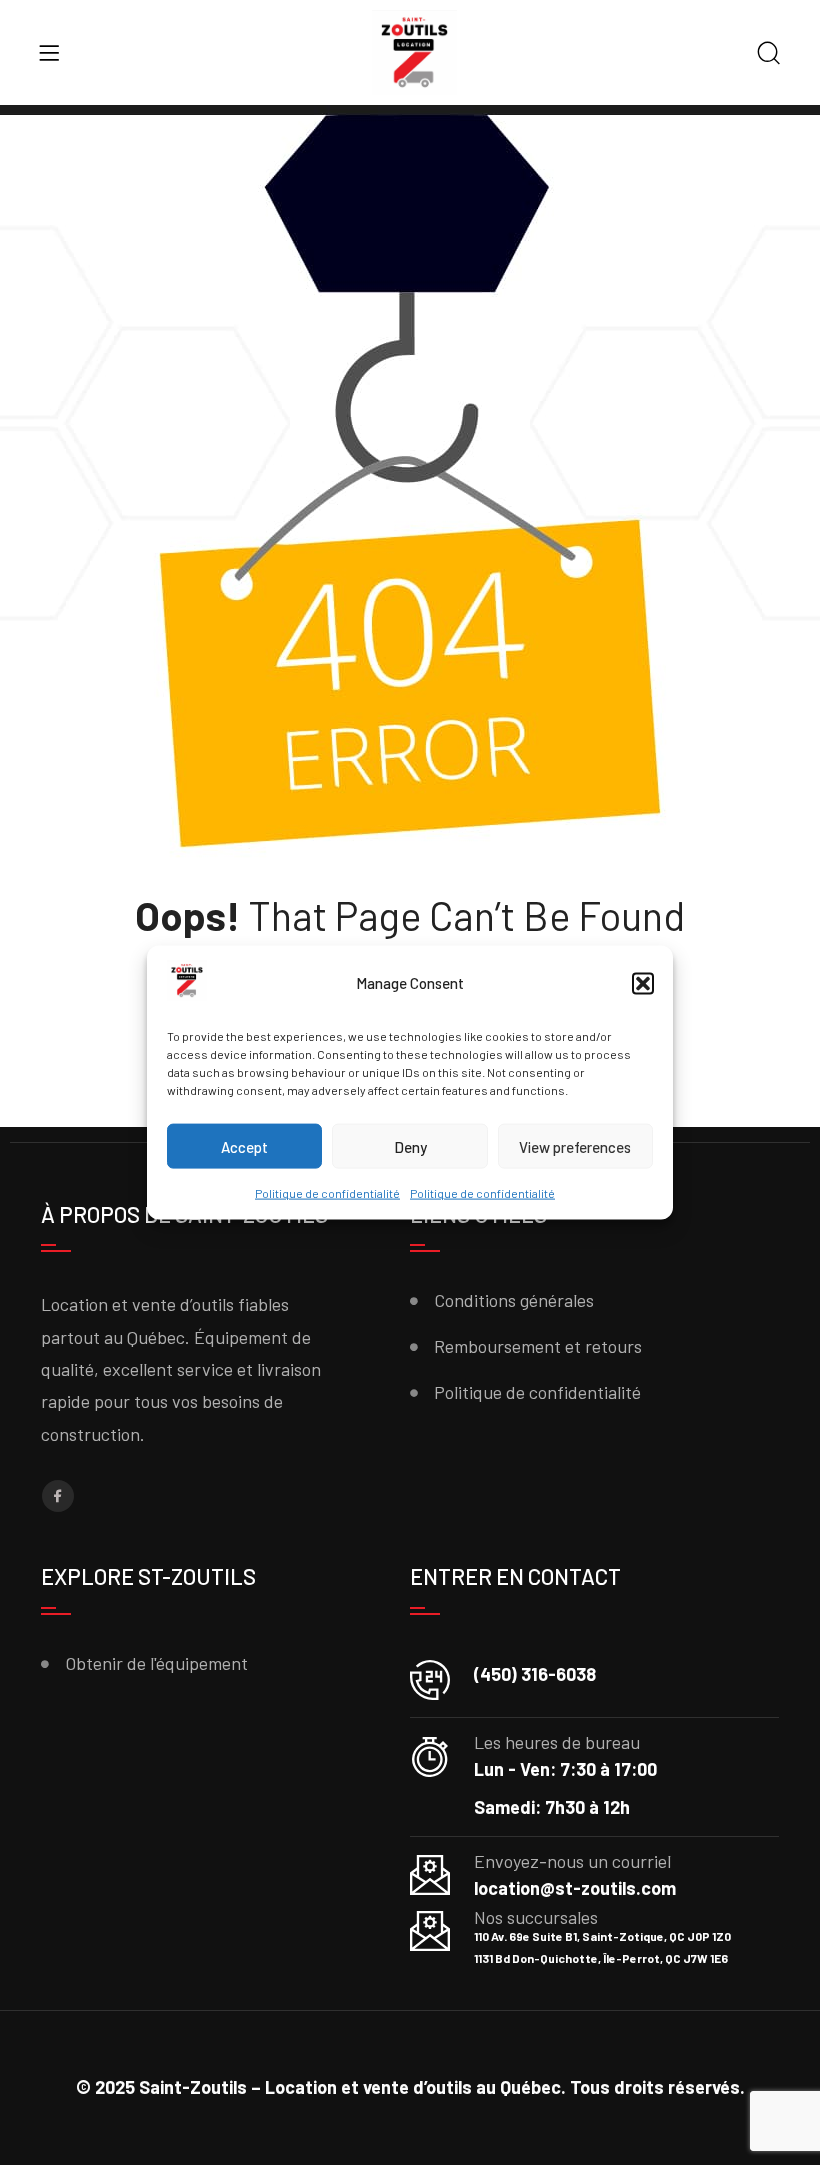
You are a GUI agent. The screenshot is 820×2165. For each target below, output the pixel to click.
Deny (410, 1147)
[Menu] (49, 53)
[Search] (769, 54)
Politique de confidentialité (327, 1193)
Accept (244, 1147)
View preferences (575, 1147)
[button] (643, 984)
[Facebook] (58, 1496)
